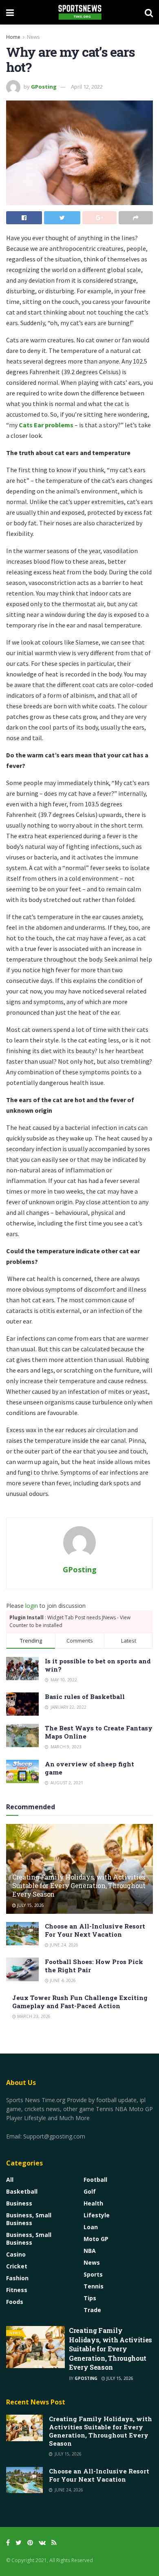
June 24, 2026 (63, 1945)
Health (93, 2203)
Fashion (17, 2278)
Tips (90, 2298)
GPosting (44, 87)
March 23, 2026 (33, 2016)
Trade (92, 2310)
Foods (15, 2302)
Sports (93, 2274)
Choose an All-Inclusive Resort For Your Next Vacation (95, 1930)
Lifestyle (97, 2215)
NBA (90, 2251)
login (32, 1606)
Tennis (94, 2286)
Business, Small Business (29, 2219)
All (10, 2180)
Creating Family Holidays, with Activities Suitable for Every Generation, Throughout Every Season (79, 1885)
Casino (16, 2254)
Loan (91, 2227)
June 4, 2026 (62, 1980)
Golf (90, 2191)
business (19, 2203)
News (33, 37)
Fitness (17, 2290)
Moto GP (96, 2239)
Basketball (22, 2191)
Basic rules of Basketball (85, 1696)
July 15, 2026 (30, 1905)
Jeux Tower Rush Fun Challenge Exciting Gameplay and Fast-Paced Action (80, 2002)
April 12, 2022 (87, 87)
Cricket (17, 2266)
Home (13, 37)
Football (95, 2180)
